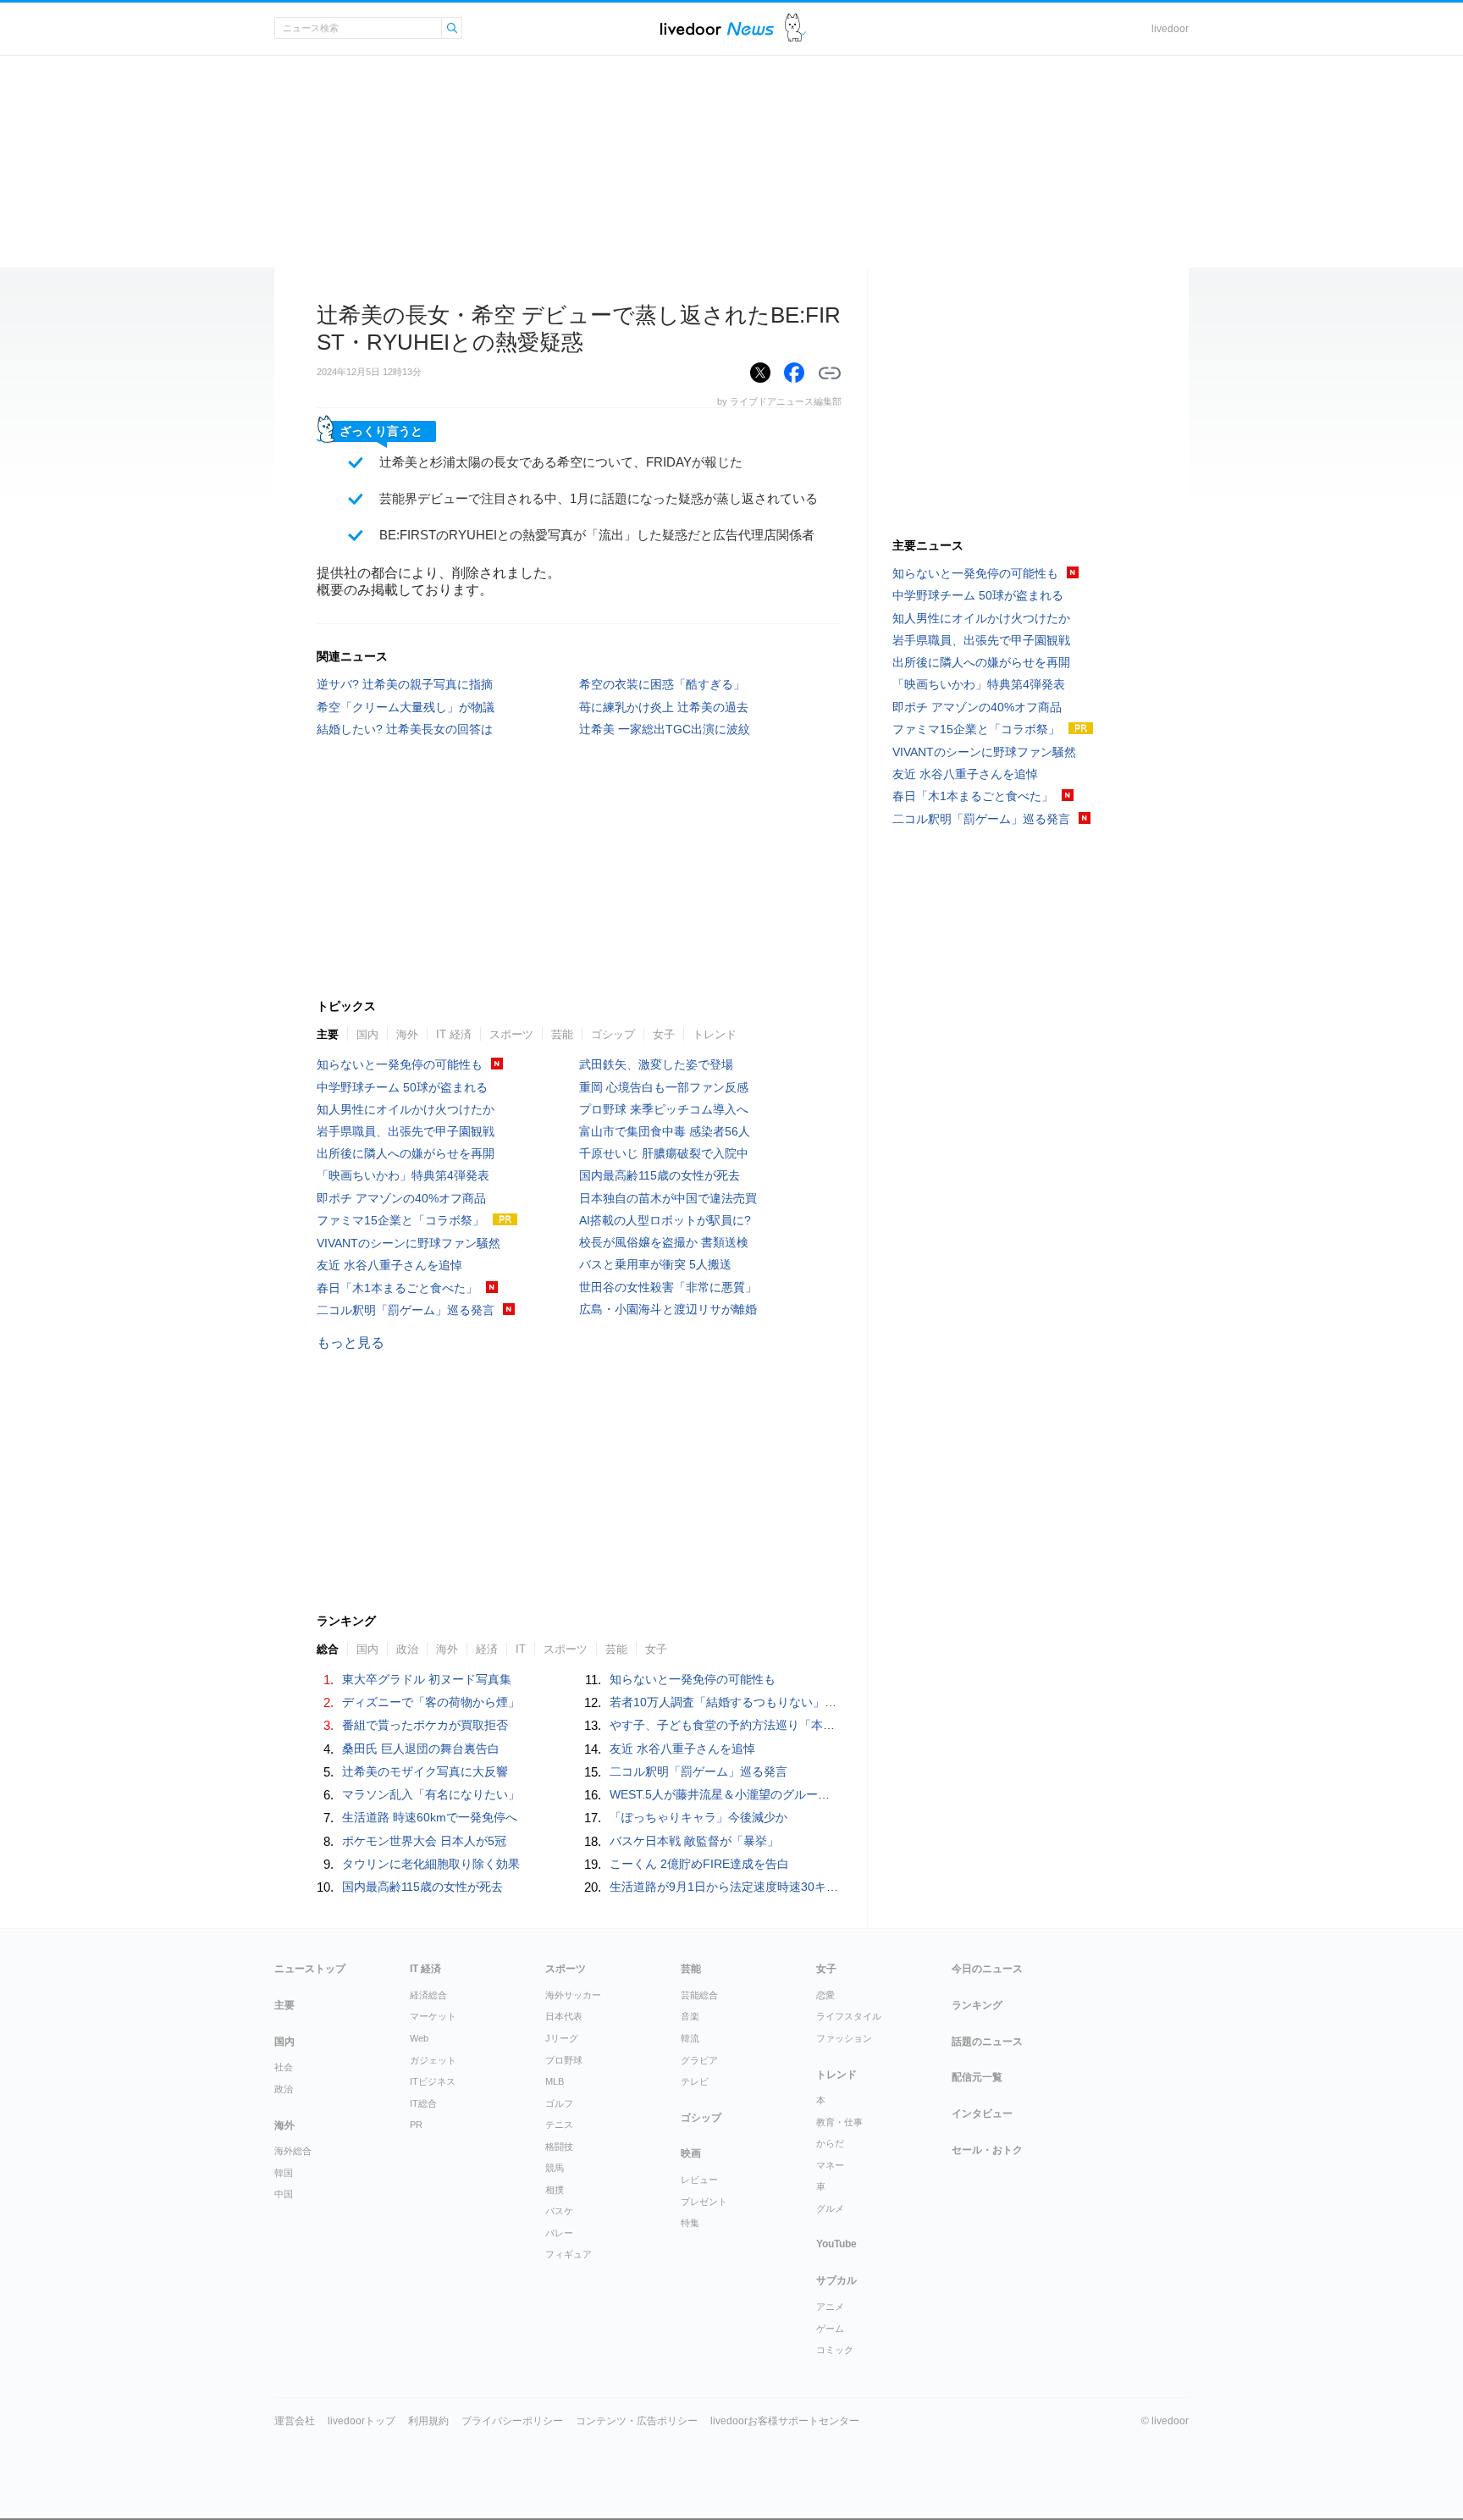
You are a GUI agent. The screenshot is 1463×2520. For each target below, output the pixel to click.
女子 (664, 1034)
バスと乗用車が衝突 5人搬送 (655, 1264)
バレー (559, 2233)
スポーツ (511, 1034)
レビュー (699, 2180)
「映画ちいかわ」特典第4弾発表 (403, 1175)
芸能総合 (699, 1995)
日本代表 (564, 2016)
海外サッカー (573, 1995)
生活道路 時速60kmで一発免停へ (430, 1817)
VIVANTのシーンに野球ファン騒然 (409, 1243)
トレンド (715, 1034)
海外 (407, 1034)
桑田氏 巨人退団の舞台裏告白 (421, 1749)
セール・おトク (987, 2150)
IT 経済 (454, 1034)
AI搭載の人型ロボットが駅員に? (665, 1220)
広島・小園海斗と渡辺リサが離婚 (668, 1309)
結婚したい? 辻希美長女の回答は (405, 729)
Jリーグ (562, 2038)
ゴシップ (613, 1034)
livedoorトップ (362, 2421)
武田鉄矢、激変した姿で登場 (656, 1064)
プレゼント (704, 2202)
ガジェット (433, 2060)
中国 (284, 2194)
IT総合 (423, 2103)
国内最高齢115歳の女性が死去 (660, 1175)
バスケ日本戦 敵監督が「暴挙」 (694, 1841)
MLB (555, 2081)
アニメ (830, 2307)
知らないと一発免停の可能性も (400, 1064)
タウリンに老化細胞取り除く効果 (431, 1864)
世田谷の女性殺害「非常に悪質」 (668, 1287)
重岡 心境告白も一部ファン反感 (664, 1087)
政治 (284, 2089)
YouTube (836, 2244)
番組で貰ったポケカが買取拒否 (425, 1725)
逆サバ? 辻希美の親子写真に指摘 (405, 684)
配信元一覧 (977, 2077)
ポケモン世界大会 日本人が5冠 (424, 1841)
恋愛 (825, 1995)
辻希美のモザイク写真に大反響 (425, 1771)
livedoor (1170, 29)
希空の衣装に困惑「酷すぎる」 (662, 684)
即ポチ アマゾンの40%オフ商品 (401, 1198)
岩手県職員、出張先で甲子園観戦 (406, 1131)
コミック (835, 2350)
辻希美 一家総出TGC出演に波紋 (665, 729)
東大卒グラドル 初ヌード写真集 (427, 1679)
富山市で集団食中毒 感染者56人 (665, 1131)
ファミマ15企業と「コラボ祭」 (400, 1220)
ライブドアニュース (717, 28)
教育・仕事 (839, 2122)
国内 (367, 1034)
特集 (690, 2223)
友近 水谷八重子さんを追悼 (389, 1265)
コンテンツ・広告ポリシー (637, 2421)
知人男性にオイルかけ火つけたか (406, 1109)
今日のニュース (987, 1969)
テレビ (695, 2081)
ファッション (844, 2038)
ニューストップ (310, 1969)
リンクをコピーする (830, 373)
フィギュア (569, 2254)
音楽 (690, 2016)
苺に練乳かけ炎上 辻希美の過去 (664, 707)
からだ (830, 2143)
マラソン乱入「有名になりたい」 (431, 1794)
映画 (691, 2153)
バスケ (559, 2211)
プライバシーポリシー (512, 2421)
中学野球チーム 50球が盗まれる (402, 1087)
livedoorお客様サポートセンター (785, 2421)
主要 (328, 1034)
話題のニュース (987, 2042)
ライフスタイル (849, 2016)
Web (419, 2038)
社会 (284, 2067)
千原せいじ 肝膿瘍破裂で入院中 (664, 1153)
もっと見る (351, 1343)
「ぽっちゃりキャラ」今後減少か (698, 1817)
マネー (830, 2165)
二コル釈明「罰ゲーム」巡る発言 (406, 1310)
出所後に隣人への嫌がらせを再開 (406, 1153)
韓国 (284, 2173)
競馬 (555, 2168)
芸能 (562, 1034)
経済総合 (428, 1995)
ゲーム (830, 2329)
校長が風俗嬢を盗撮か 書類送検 (664, 1242)
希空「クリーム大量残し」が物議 (406, 707)
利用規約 (428, 2421)
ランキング (977, 2005)
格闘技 (559, 2147)
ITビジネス (433, 2081)
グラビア (699, 2060)
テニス (559, 2125)
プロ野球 (564, 2060)
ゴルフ (559, 2103)
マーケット (433, 2016)
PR (416, 2125)
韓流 (690, 2038)
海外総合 (293, 2151)
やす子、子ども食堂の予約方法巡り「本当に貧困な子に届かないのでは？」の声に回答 (841, 1725)
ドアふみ (795, 28)
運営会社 (295, 2421)
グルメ (830, 2208)
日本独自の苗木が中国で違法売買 (668, 1198)
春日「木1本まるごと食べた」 (397, 1288)
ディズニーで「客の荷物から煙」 (431, 1702)
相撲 (555, 2190)
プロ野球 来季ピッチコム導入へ (664, 1109)
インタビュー (982, 2114)
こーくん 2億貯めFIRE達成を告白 (699, 1864)
